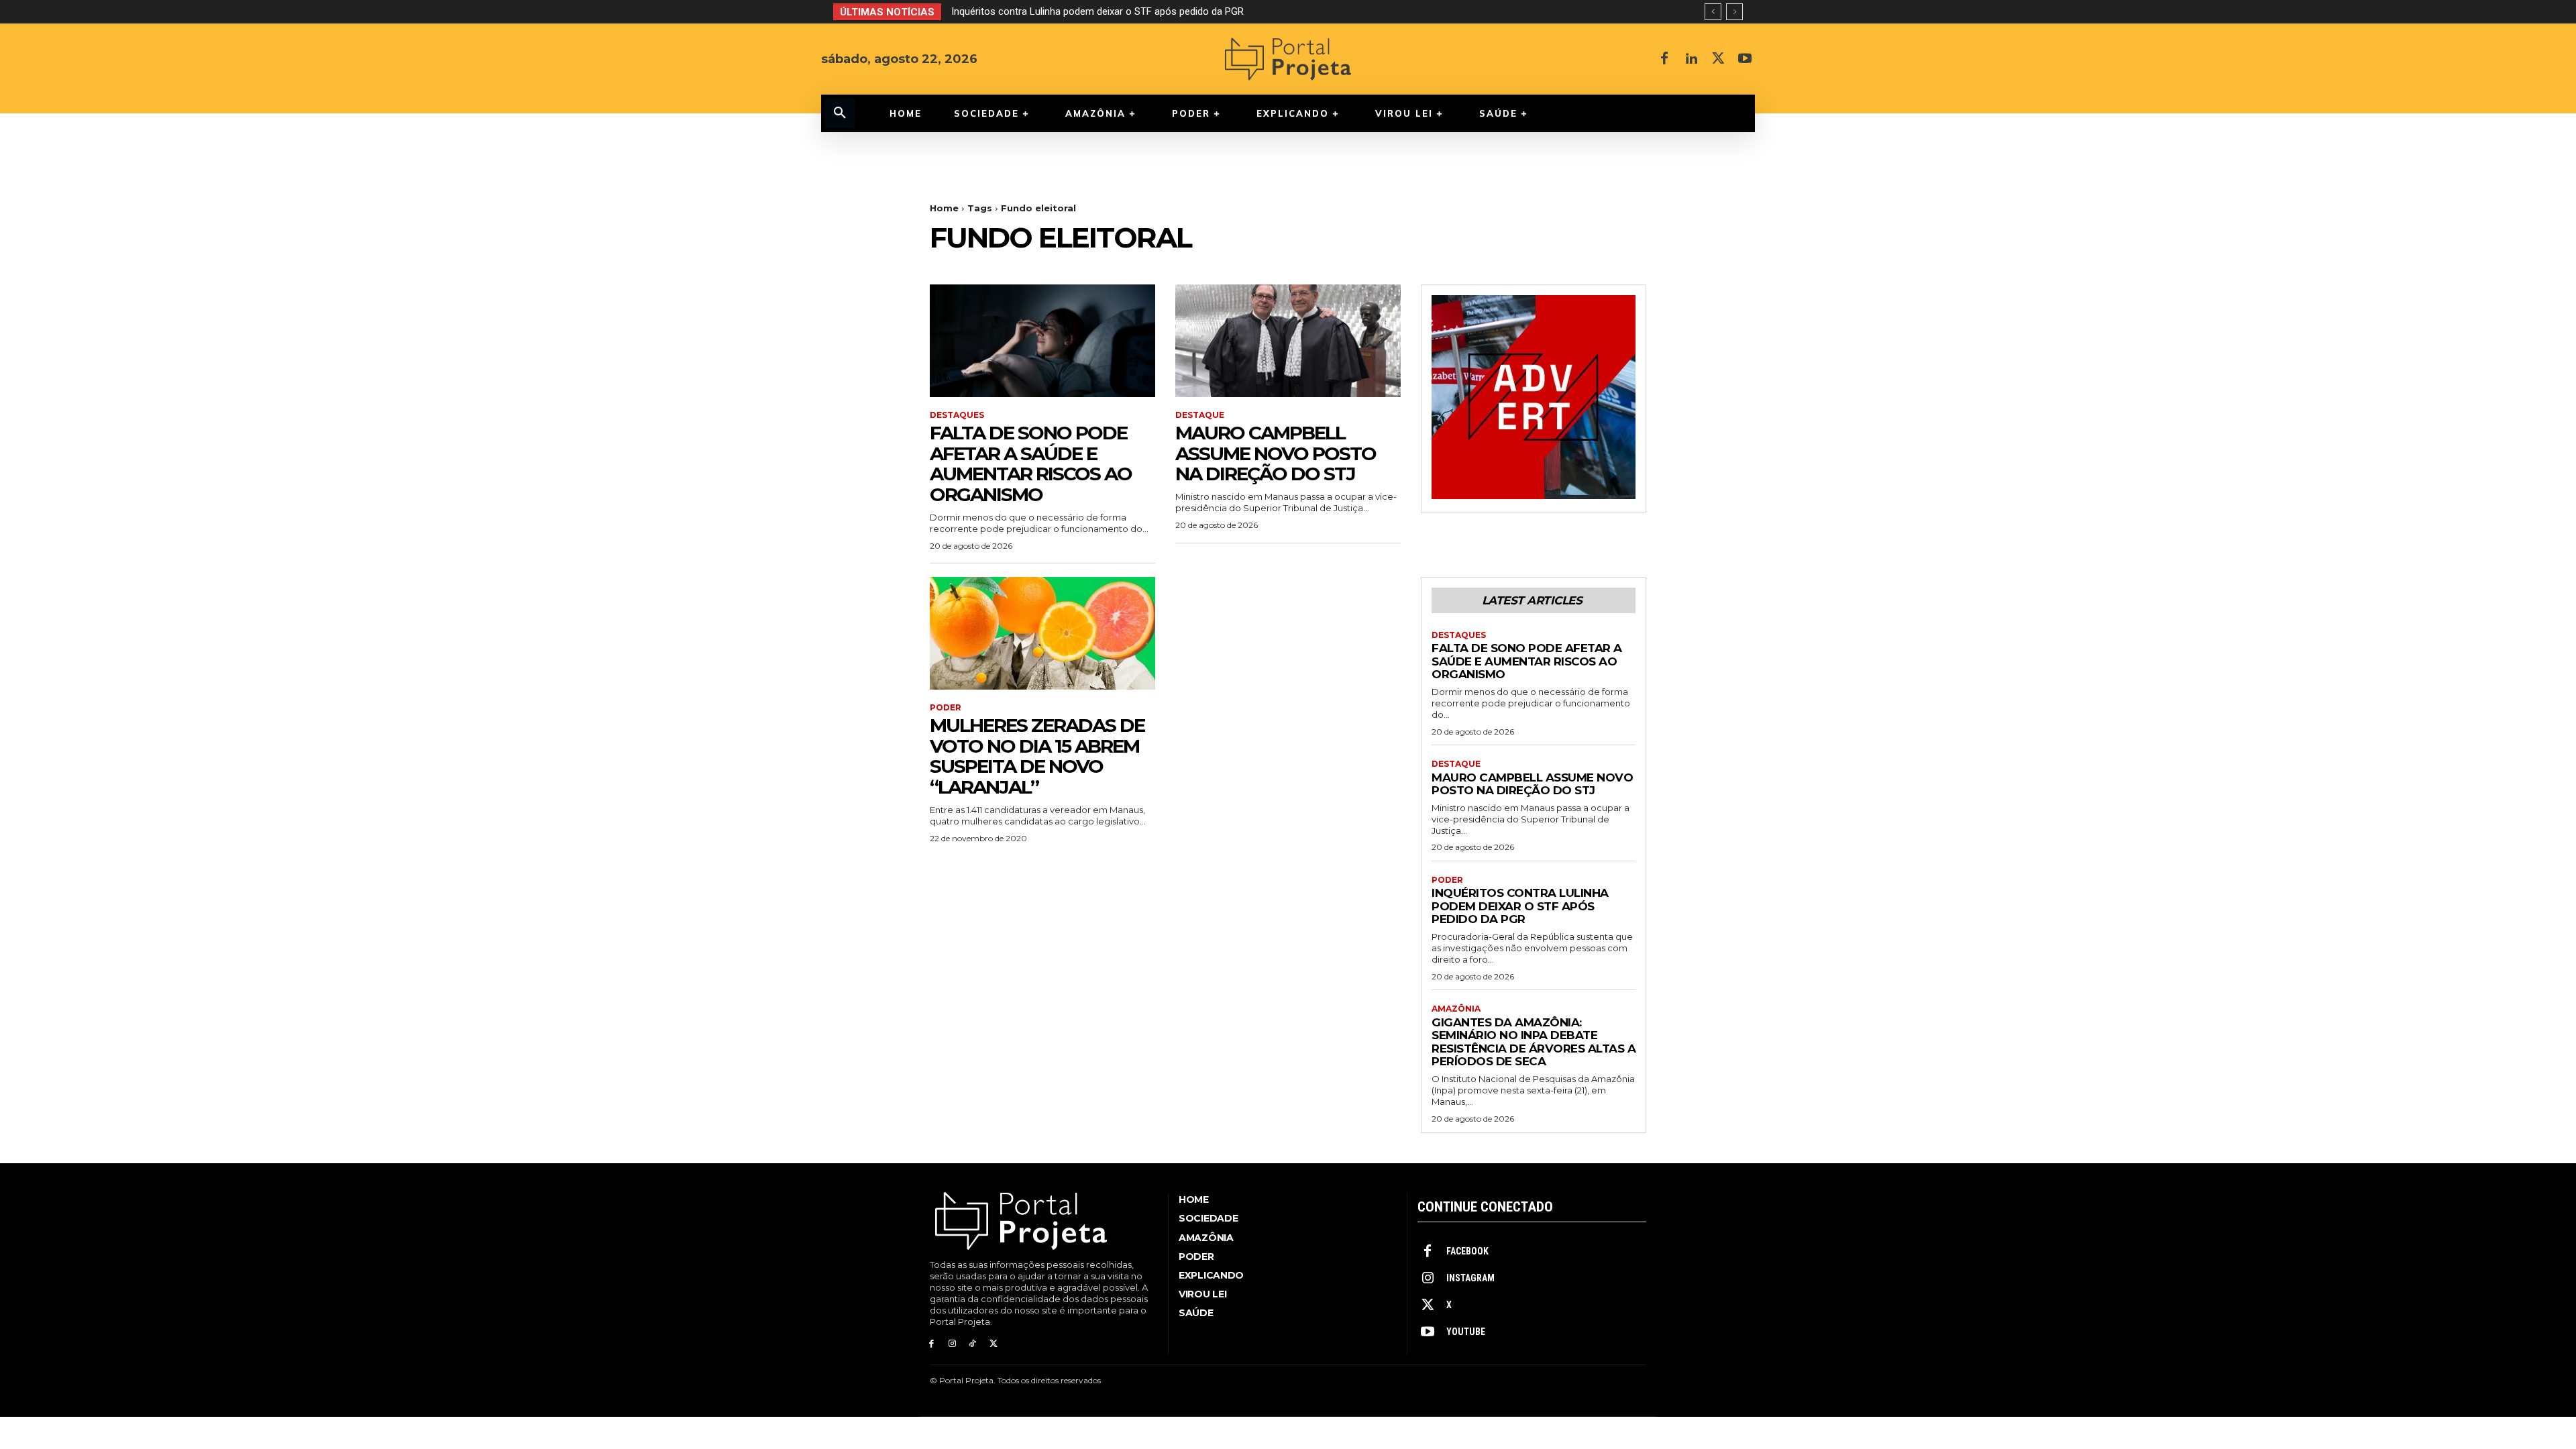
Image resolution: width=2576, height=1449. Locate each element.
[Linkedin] (1691, 59)
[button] (840, 113)
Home (944, 208)
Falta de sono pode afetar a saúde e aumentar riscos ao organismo (1031, 464)
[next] (1734, 12)
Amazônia (1456, 1009)
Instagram (1470, 1278)
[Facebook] (1664, 59)
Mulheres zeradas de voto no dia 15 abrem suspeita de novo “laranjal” (1037, 756)
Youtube (1466, 1332)
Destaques (957, 415)
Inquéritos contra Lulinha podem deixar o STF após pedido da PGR (1520, 906)
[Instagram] (952, 1344)
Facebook (1467, 1251)
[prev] (1713, 12)
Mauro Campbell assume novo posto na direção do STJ (1276, 453)
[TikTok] (973, 1344)
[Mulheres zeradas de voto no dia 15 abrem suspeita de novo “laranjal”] (1042, 633)
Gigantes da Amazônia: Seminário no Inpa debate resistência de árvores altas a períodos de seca (1179, 11)
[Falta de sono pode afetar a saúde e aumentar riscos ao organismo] (1042, 341)
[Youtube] (1745, 59)
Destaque (1200, 415)
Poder (946, 708)
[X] (1718, 59)
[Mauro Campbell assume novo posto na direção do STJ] (1288, 341)
